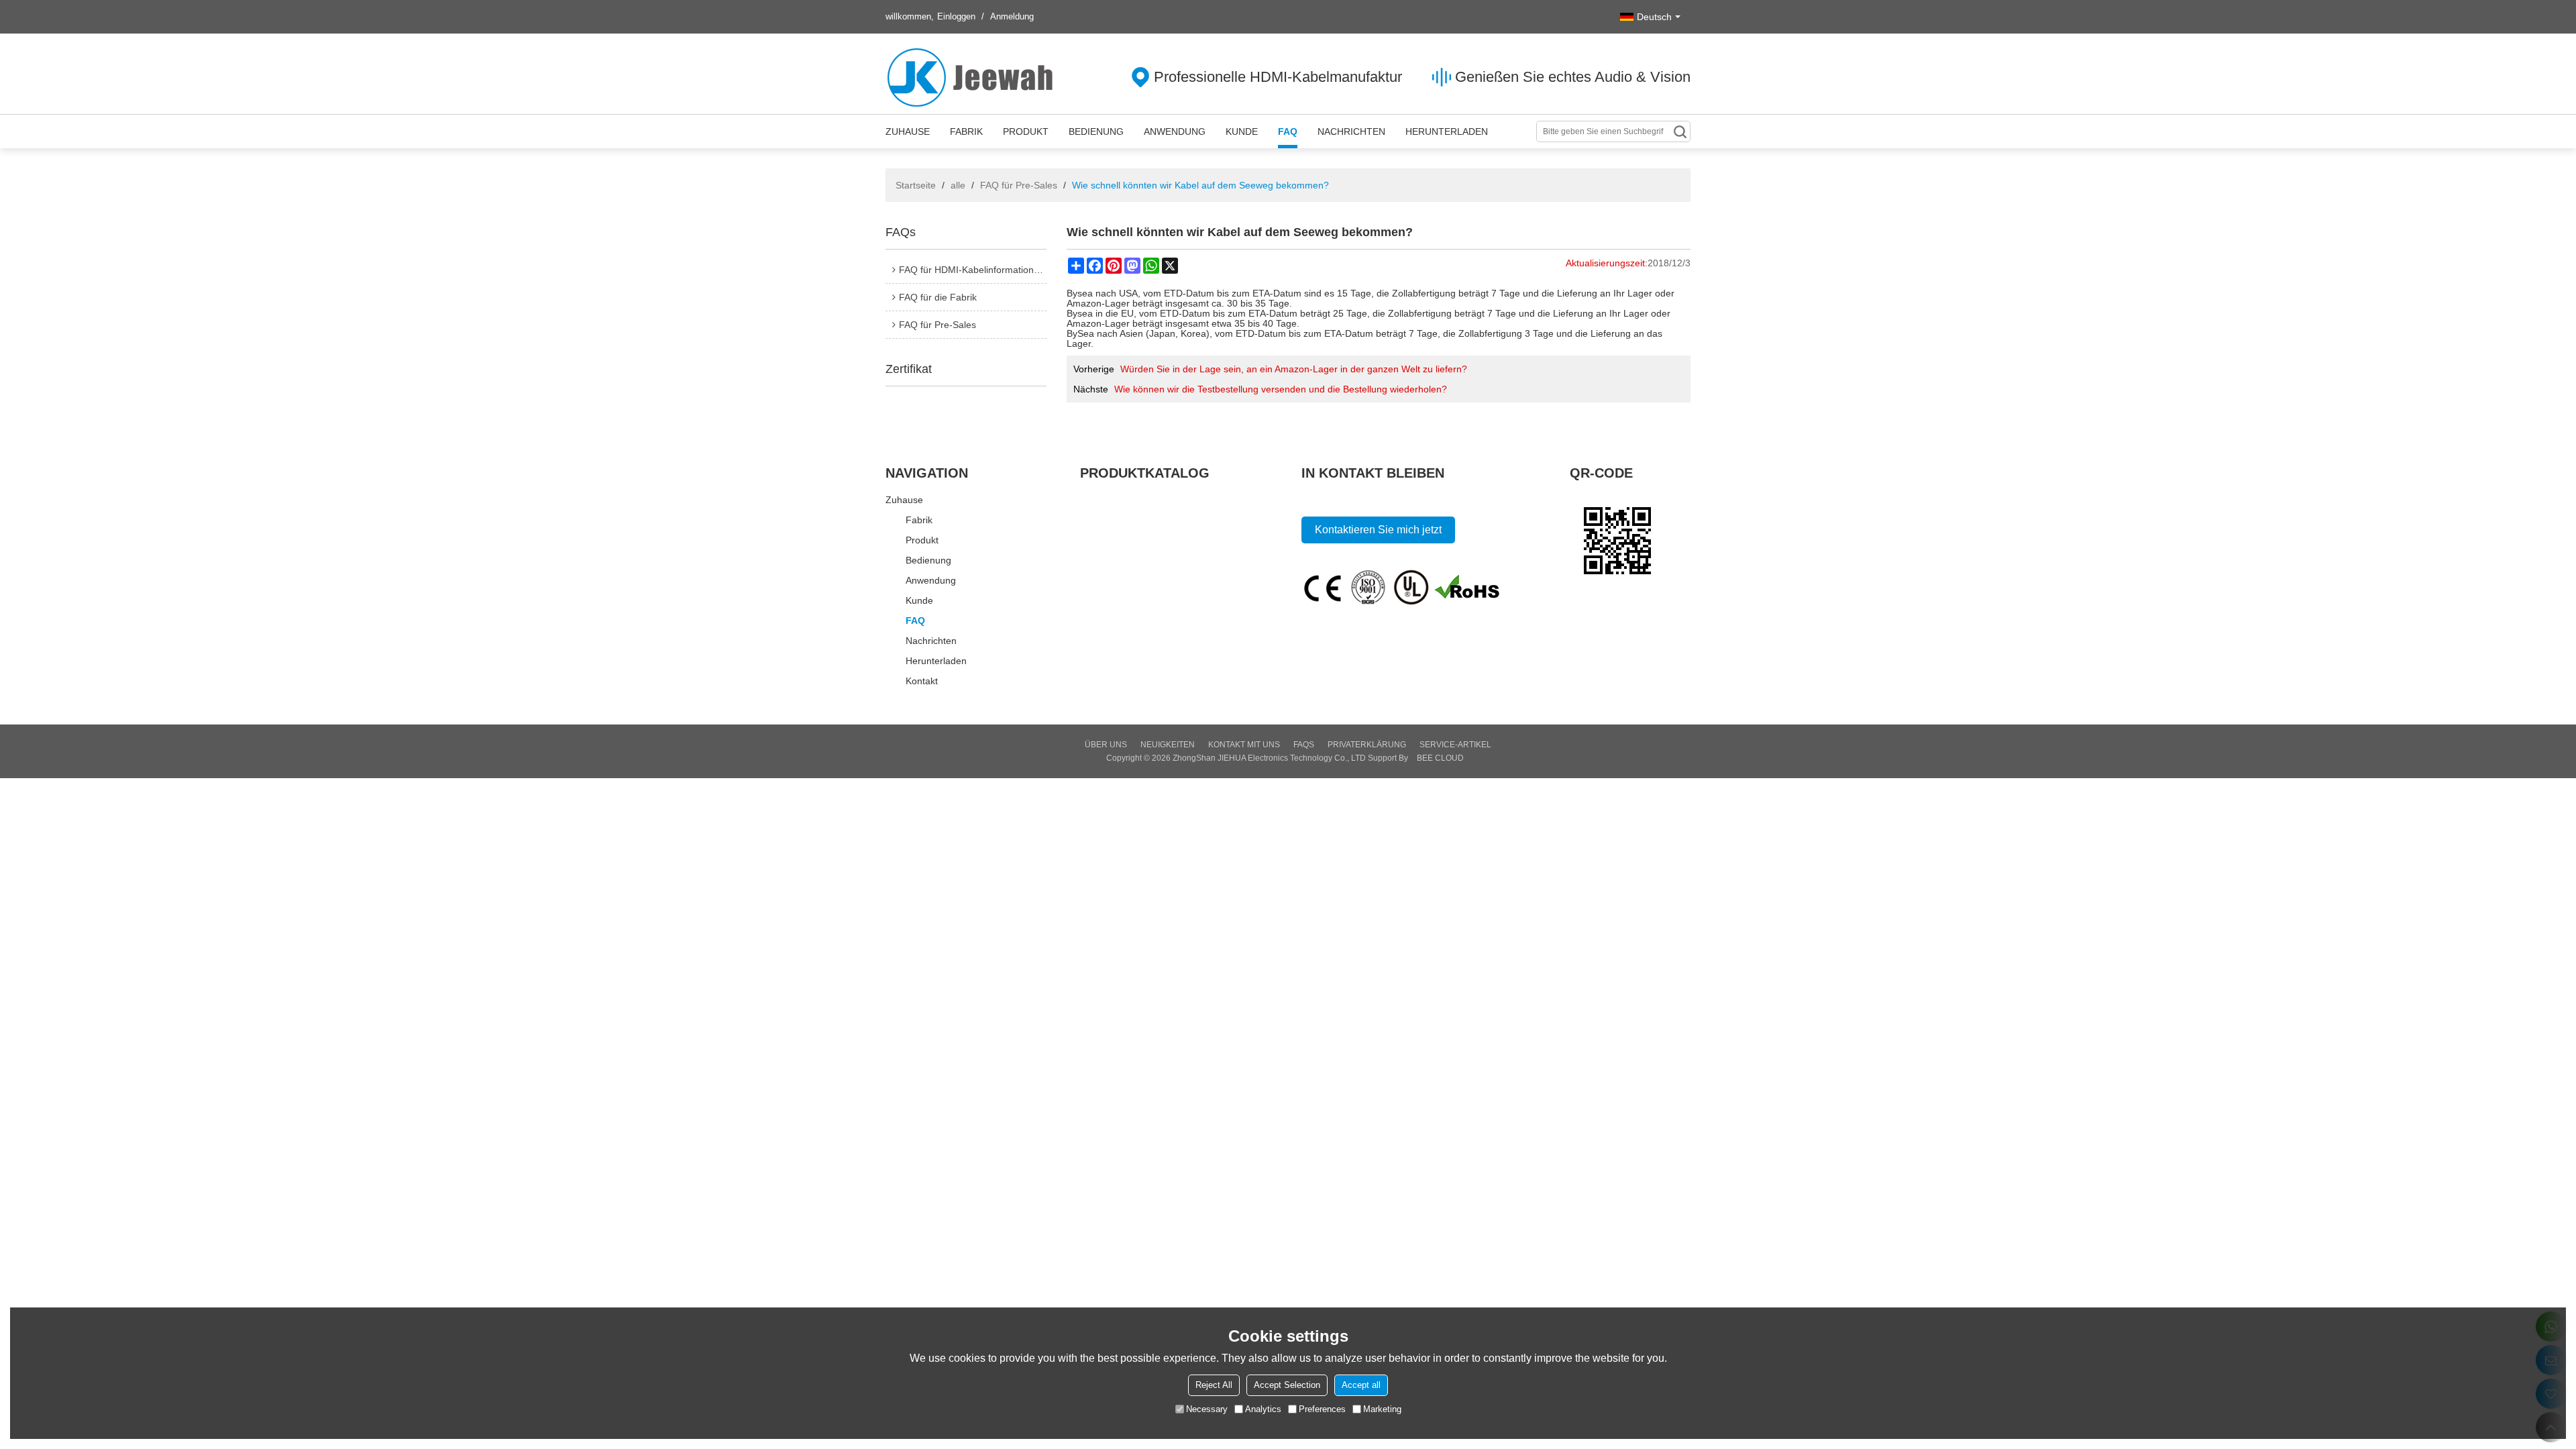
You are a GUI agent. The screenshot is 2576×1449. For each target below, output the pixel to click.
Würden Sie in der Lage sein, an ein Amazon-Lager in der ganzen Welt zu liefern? (1294, 369)
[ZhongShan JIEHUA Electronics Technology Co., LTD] (973, 77)
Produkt (1026, 131)
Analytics (1263, 1409)
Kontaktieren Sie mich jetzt (1378, 530)
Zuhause (908, 131)
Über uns (1106, 745)
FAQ (1288, 131)
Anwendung (1175, 131)
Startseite (916, 185)
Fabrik (966, 131)
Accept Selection (1287, 1385)
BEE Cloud (1440, 758)
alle (958, 185)
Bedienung (1096, 131)
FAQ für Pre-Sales (1019, 185)
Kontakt (922, 681)
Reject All (1214, 1385)
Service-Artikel (1455, 745)
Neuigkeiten (1168, 745)
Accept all (1361, 1385)
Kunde (1242, 131)
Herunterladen (1447, 131)
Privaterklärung (1367, 745)
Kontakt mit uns (1244, 745)
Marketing (1382, 1409)
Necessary (1207, 1409)
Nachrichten (1351, 131)
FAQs (1304, 745)
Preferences (1322, 1409)
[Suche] (1680, 131)
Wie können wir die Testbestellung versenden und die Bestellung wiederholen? (1281, 389)
